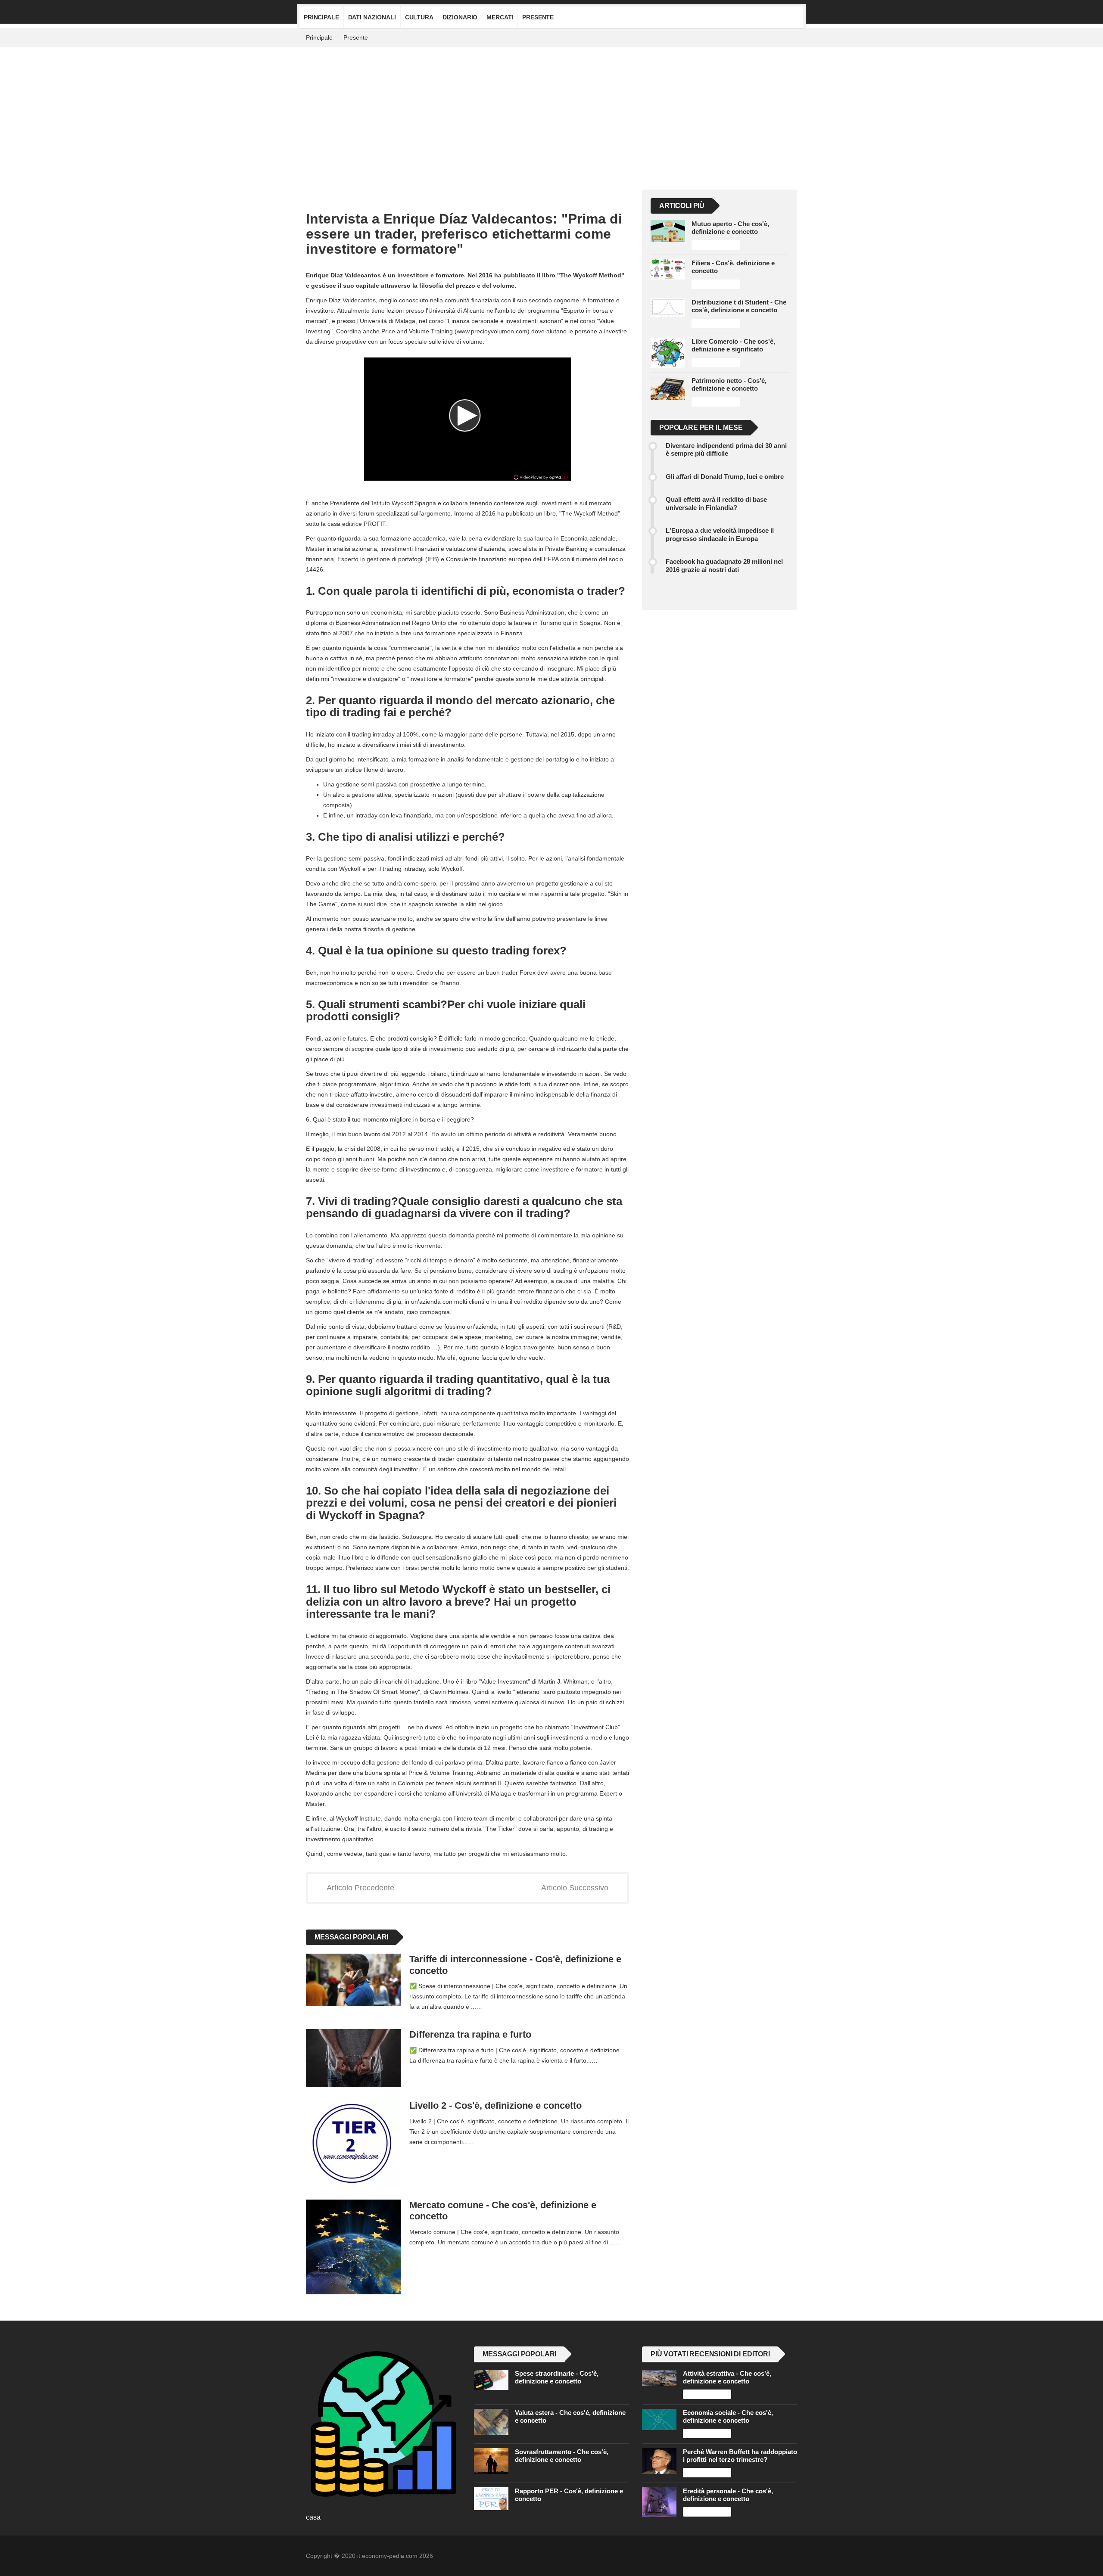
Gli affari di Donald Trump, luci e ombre (725, 477)
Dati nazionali (372, 17)
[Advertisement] (551, 112)
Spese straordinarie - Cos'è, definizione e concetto (557, 2377)
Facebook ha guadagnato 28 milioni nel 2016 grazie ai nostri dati (724, 565)
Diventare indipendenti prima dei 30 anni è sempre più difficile (726, 449)
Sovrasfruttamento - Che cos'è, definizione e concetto (562, 2456)
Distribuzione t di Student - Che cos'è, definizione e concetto (739, 306)
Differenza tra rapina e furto (470, 2034)
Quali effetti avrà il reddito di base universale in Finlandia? (716, 503)
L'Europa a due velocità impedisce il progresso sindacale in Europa (720, 534)
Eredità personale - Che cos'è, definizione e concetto (728, 2495)
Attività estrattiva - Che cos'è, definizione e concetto (727, 2377)
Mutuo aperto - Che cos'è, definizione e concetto (730, 228)
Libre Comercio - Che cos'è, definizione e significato (733, 345)
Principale (321, 17)
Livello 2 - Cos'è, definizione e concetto (495, 2105)
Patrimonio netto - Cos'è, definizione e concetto (729, 384)
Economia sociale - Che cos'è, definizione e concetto (728, 2416)
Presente (538, 17)
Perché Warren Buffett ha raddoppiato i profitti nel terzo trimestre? (740, 2456)
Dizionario (460, 17)
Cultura (419, 17)
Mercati (500, 17)
